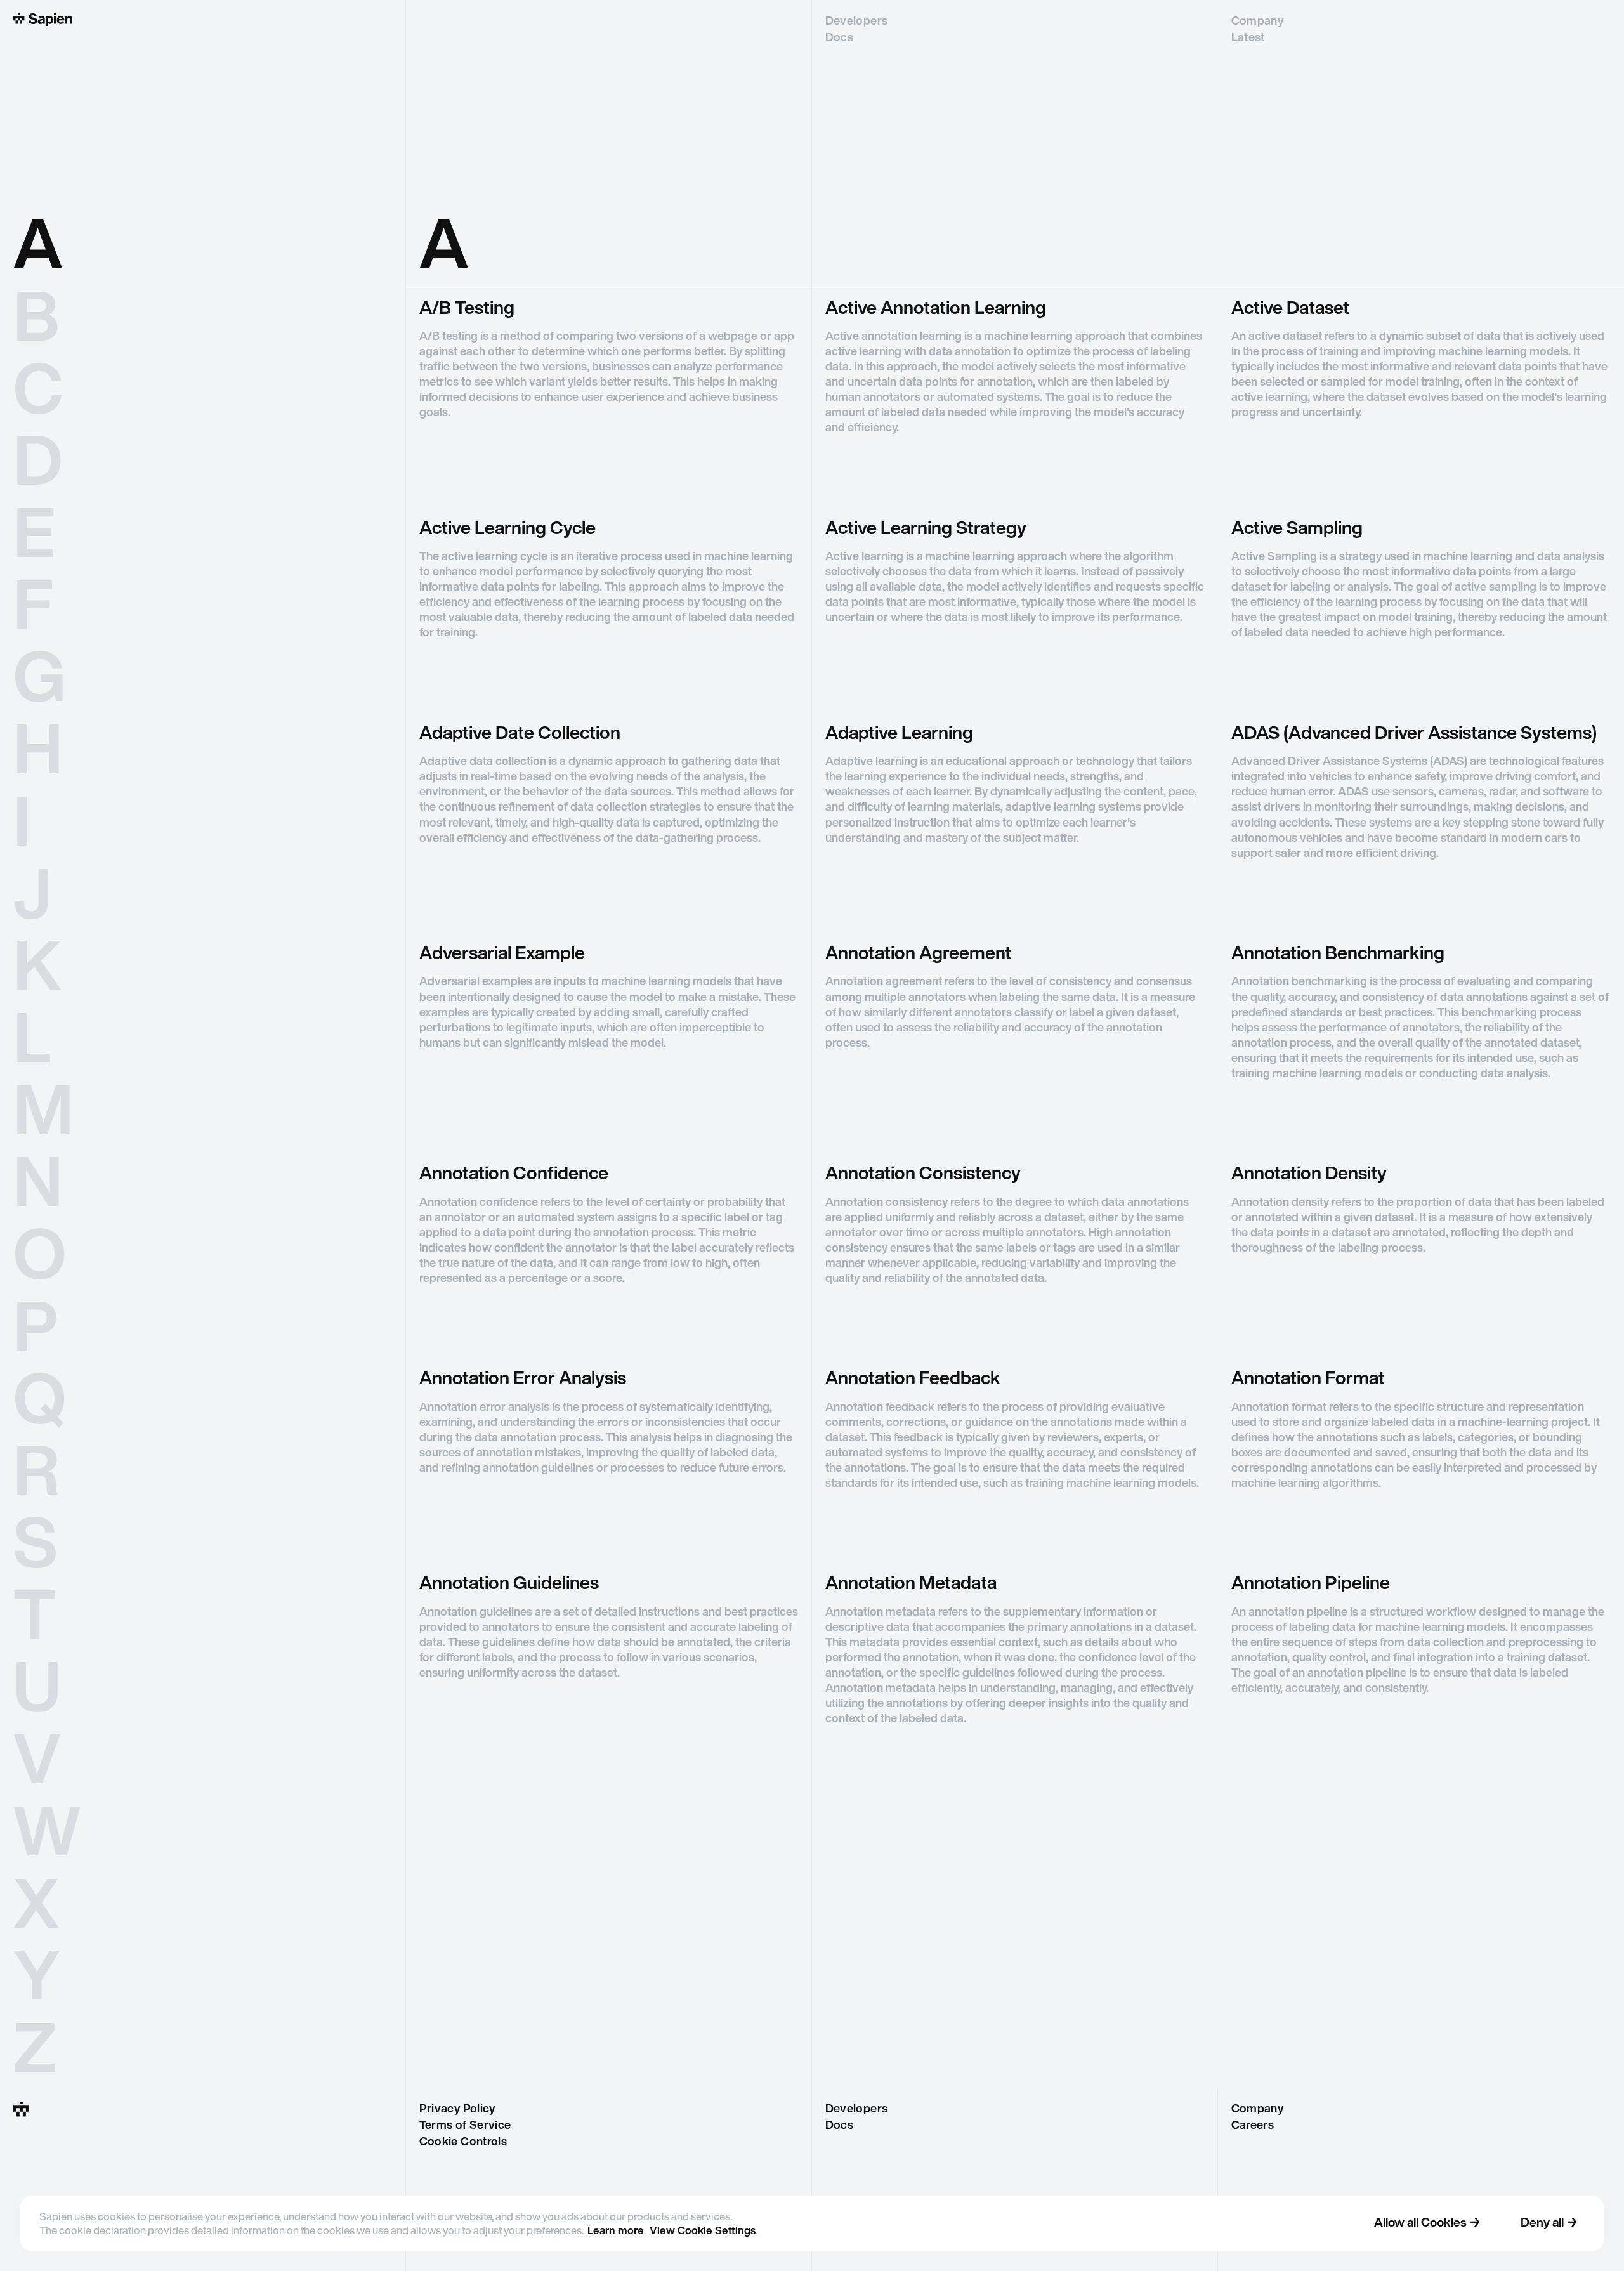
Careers (1253, 2126)
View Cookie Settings (703, 2231)
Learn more (616, 2231)
